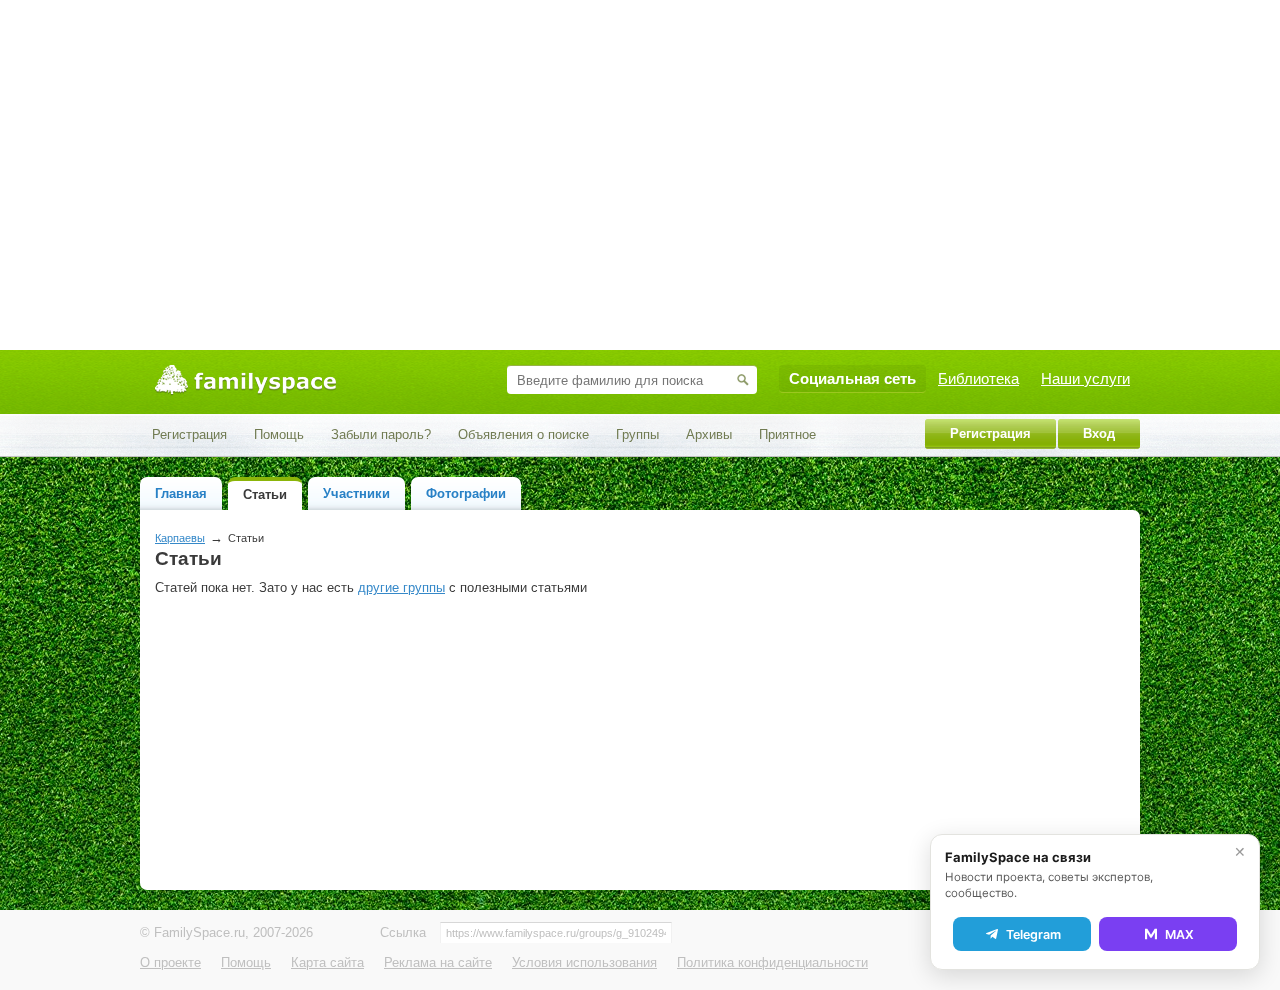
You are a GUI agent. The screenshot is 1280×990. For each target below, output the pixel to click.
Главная (181, 493)
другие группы (401, 587)
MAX (1179, 934)
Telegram (1033, 934)
